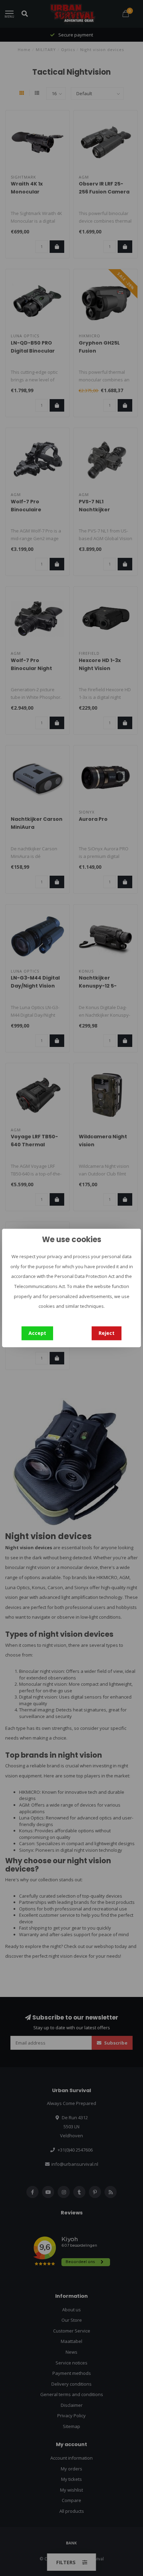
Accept (37, 1333)
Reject (107, 1333)
